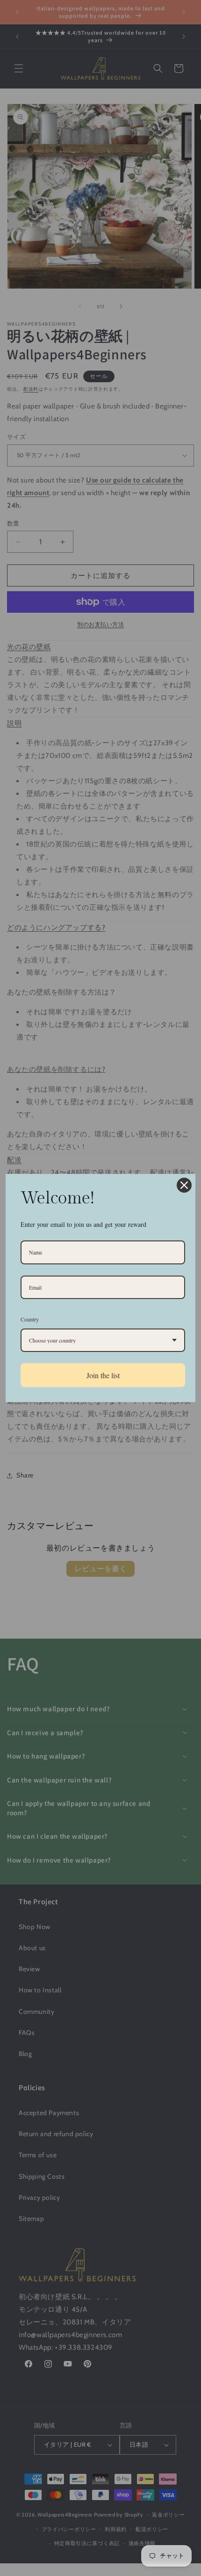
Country (30, 1319)
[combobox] (103, 1340)
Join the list (103, 1375)
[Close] (184, 1185)
